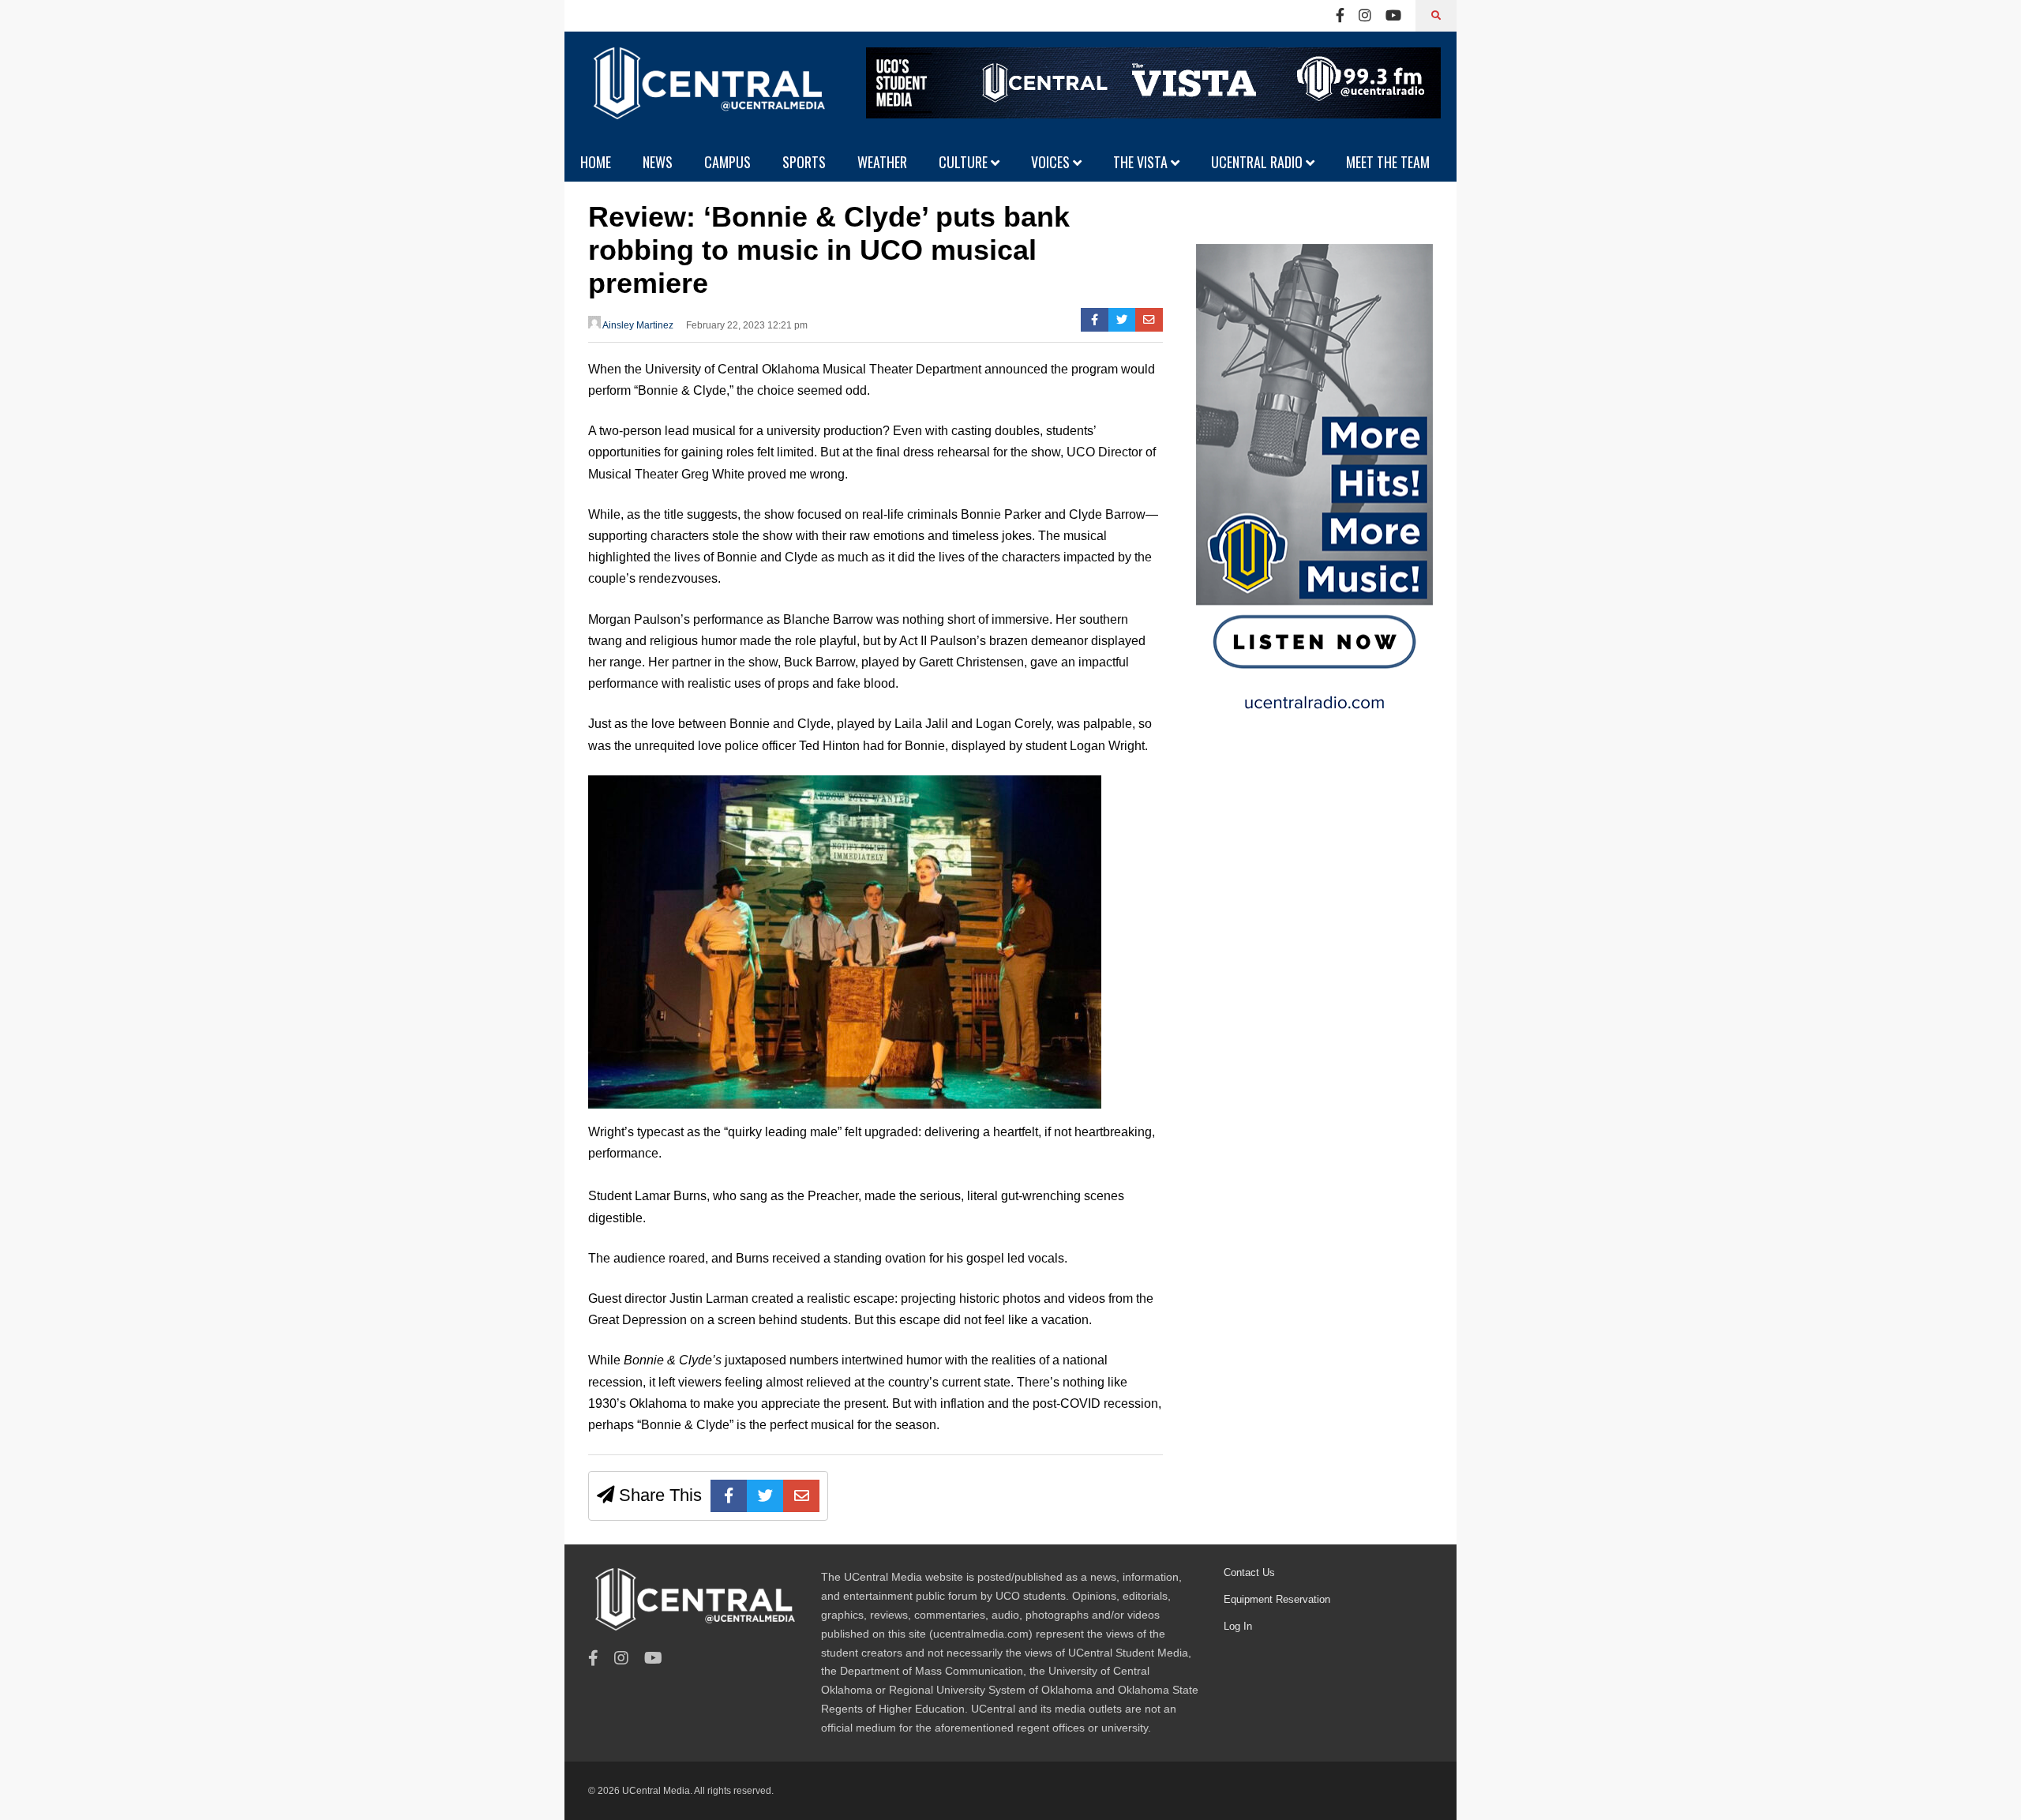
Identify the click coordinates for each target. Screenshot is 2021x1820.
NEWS (658, 162)
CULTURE (965, 162)
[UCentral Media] (707, 95)
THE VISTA (1142, 162)
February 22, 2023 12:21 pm (747, 325)
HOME (596, 162)
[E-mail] (1149, 320)
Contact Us (1249, 1572)
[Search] (1436, 16)
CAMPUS (727, 162)
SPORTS (804, 162)
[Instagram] (1365, 16)
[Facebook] (1340, 16)
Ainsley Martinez (637, 325)
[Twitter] (1122, 320)
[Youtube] (1393, 16)
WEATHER (882, 162)
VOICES (1052, 162)
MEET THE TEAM (1388, 162)
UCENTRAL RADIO (1258, 162)
